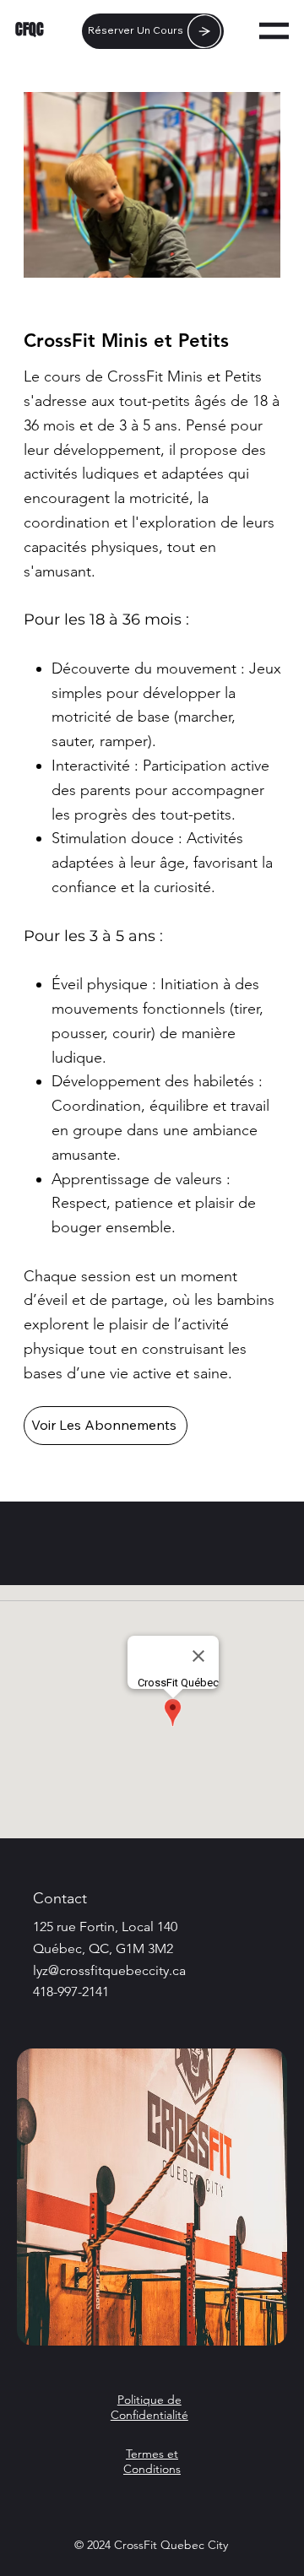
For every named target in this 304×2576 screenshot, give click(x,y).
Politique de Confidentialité (149, 2407)
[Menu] (274, 31)
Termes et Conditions (152, 2461)
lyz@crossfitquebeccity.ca (109, 1970)
